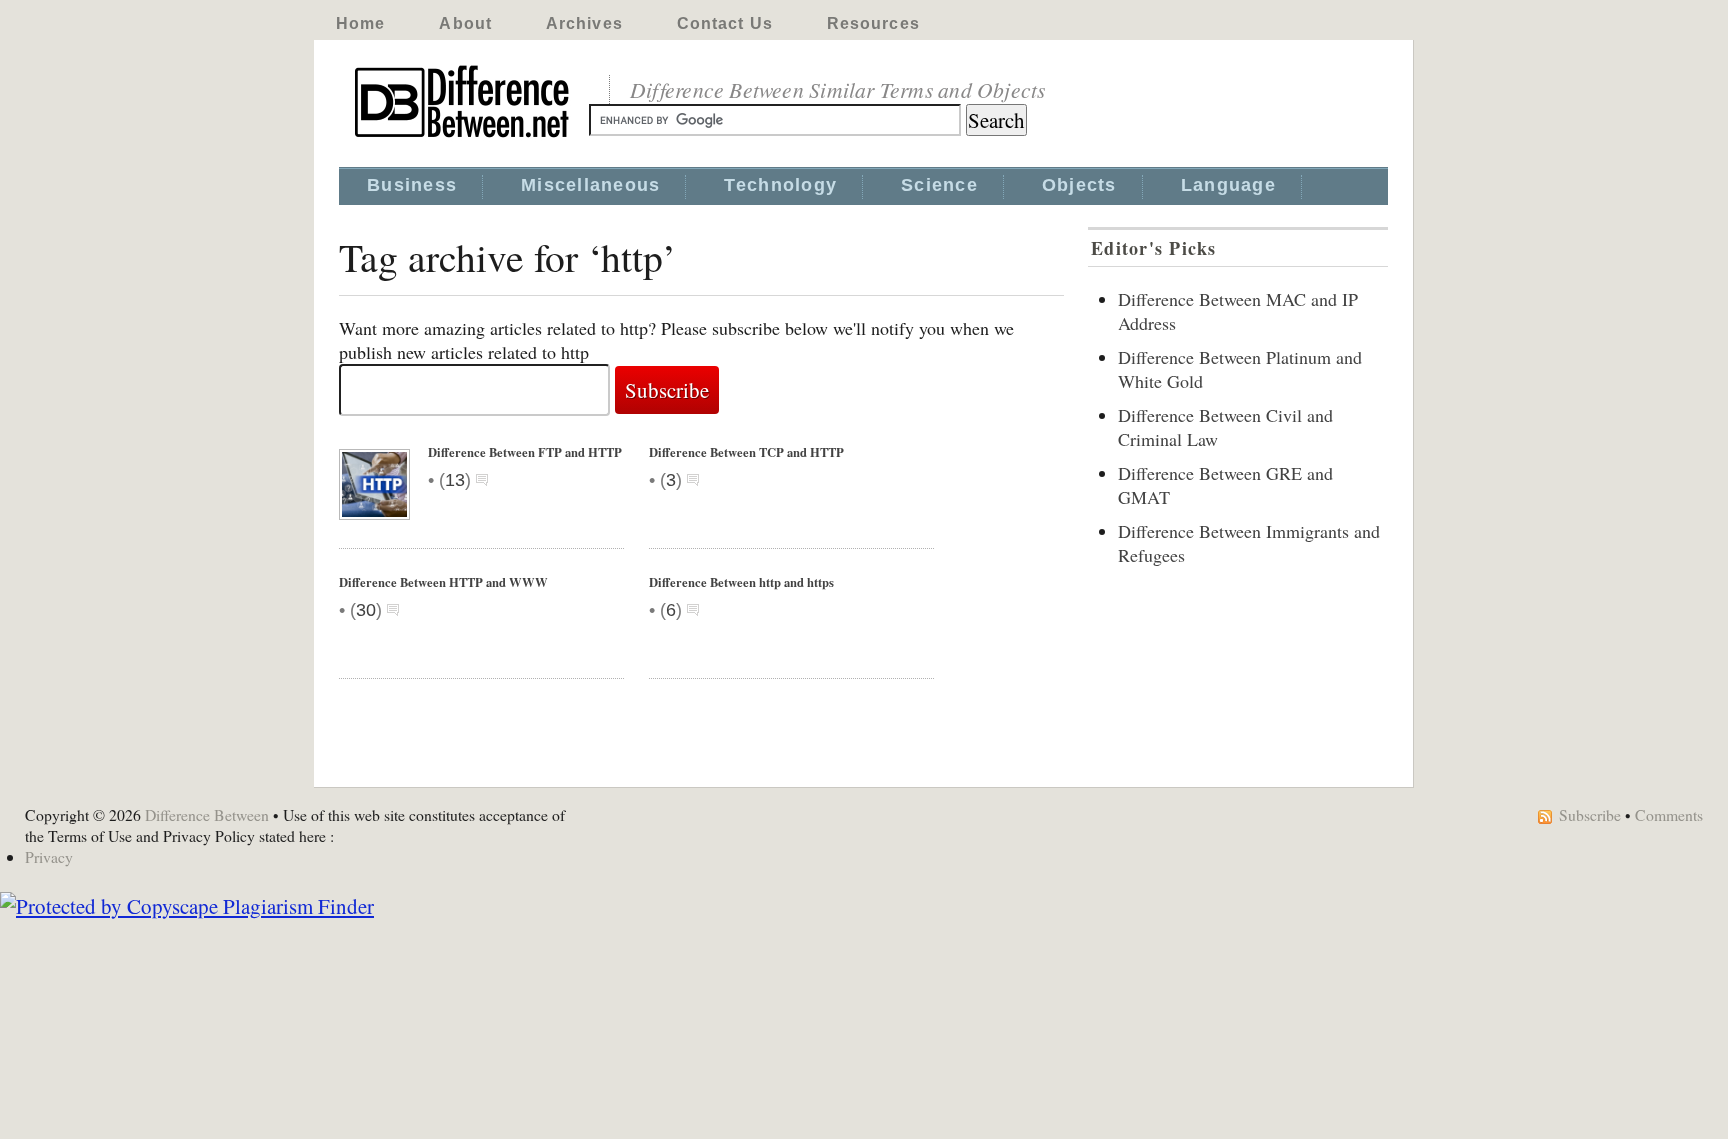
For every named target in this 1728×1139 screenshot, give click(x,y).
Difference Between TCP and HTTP (746, 452)
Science (939, 185)
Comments (1669, 814)
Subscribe (1590, 814)
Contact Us (725, 23)
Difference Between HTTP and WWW (443, 582)
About (465, 23)
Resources (873, 23)
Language (1228, 185)
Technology (780, 185)
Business (412, 185)
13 (455, 480)
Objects (1079, 185)
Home (360, 23)
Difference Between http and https (741, 582)
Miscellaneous (590, 185)
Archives (584, 23)
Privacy (49, 856)
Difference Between (207, 814)
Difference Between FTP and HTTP (525, 452)
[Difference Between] (464, 138)
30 (366, 610)
